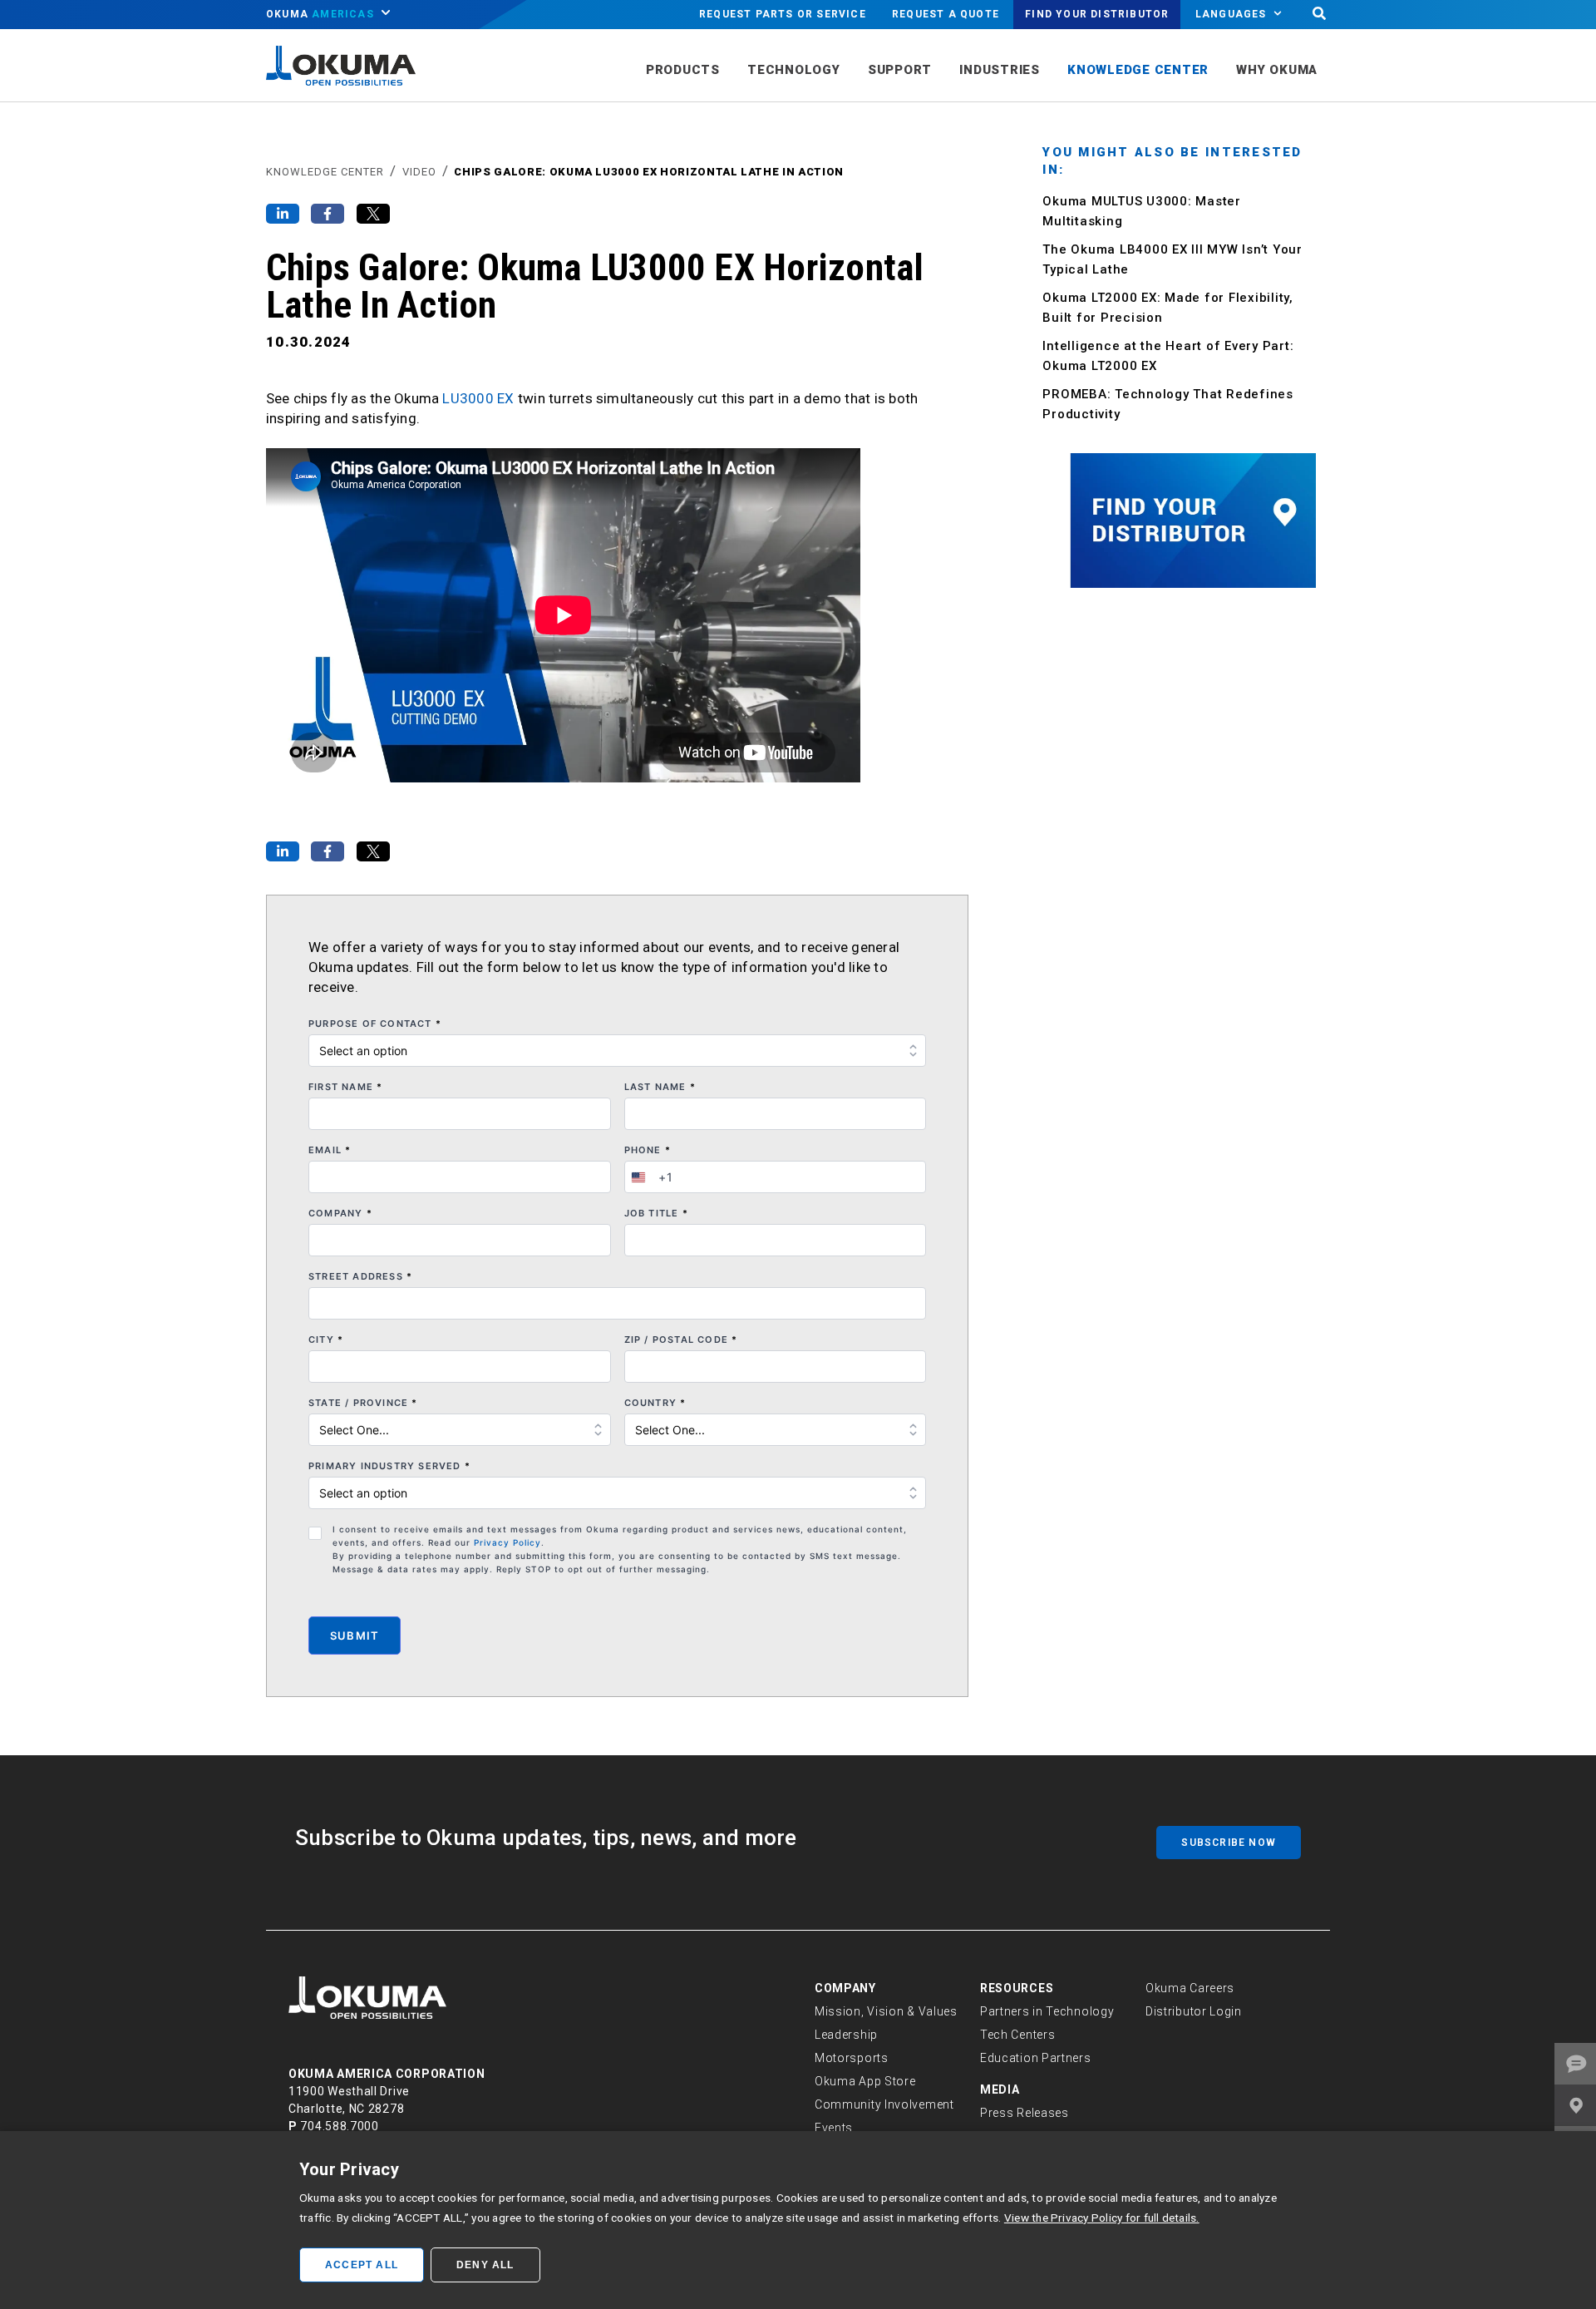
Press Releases (1025, 2113)
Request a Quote (946, 14)
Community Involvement (884, 2104)
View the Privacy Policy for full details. (1102, 2218)
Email (330, 1150)
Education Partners (1036, 2058)
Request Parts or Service (783, 14)
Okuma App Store (865, 2081)
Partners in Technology (1047, 2011)
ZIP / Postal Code (681, 1340)
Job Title (656, 1213)
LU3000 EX (478, 398)
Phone (648, 1150)
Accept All (362, 2265)
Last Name (660, 1087)
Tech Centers (1017, 2035)
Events (834, 2128)
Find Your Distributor (1097, 14)
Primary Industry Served (389, 1466)
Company (340, 1213)
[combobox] (649, 1177)
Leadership (846, 2035)
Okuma (320, 14)
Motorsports (852, 2058)
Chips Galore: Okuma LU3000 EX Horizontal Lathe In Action (648, 172)
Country (655, 1403)
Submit (355, 1636)
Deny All (485, 2265)
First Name (345, 1087)
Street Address (360, 1276)
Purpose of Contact (375, 1024)
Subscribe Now (1229, 1843)
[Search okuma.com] (1319, 15)
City (326, 1340)
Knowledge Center (325, 172)
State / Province (363, 1403)
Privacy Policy (507, 1542)
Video (419, 172)
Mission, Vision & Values (886, 2011)
